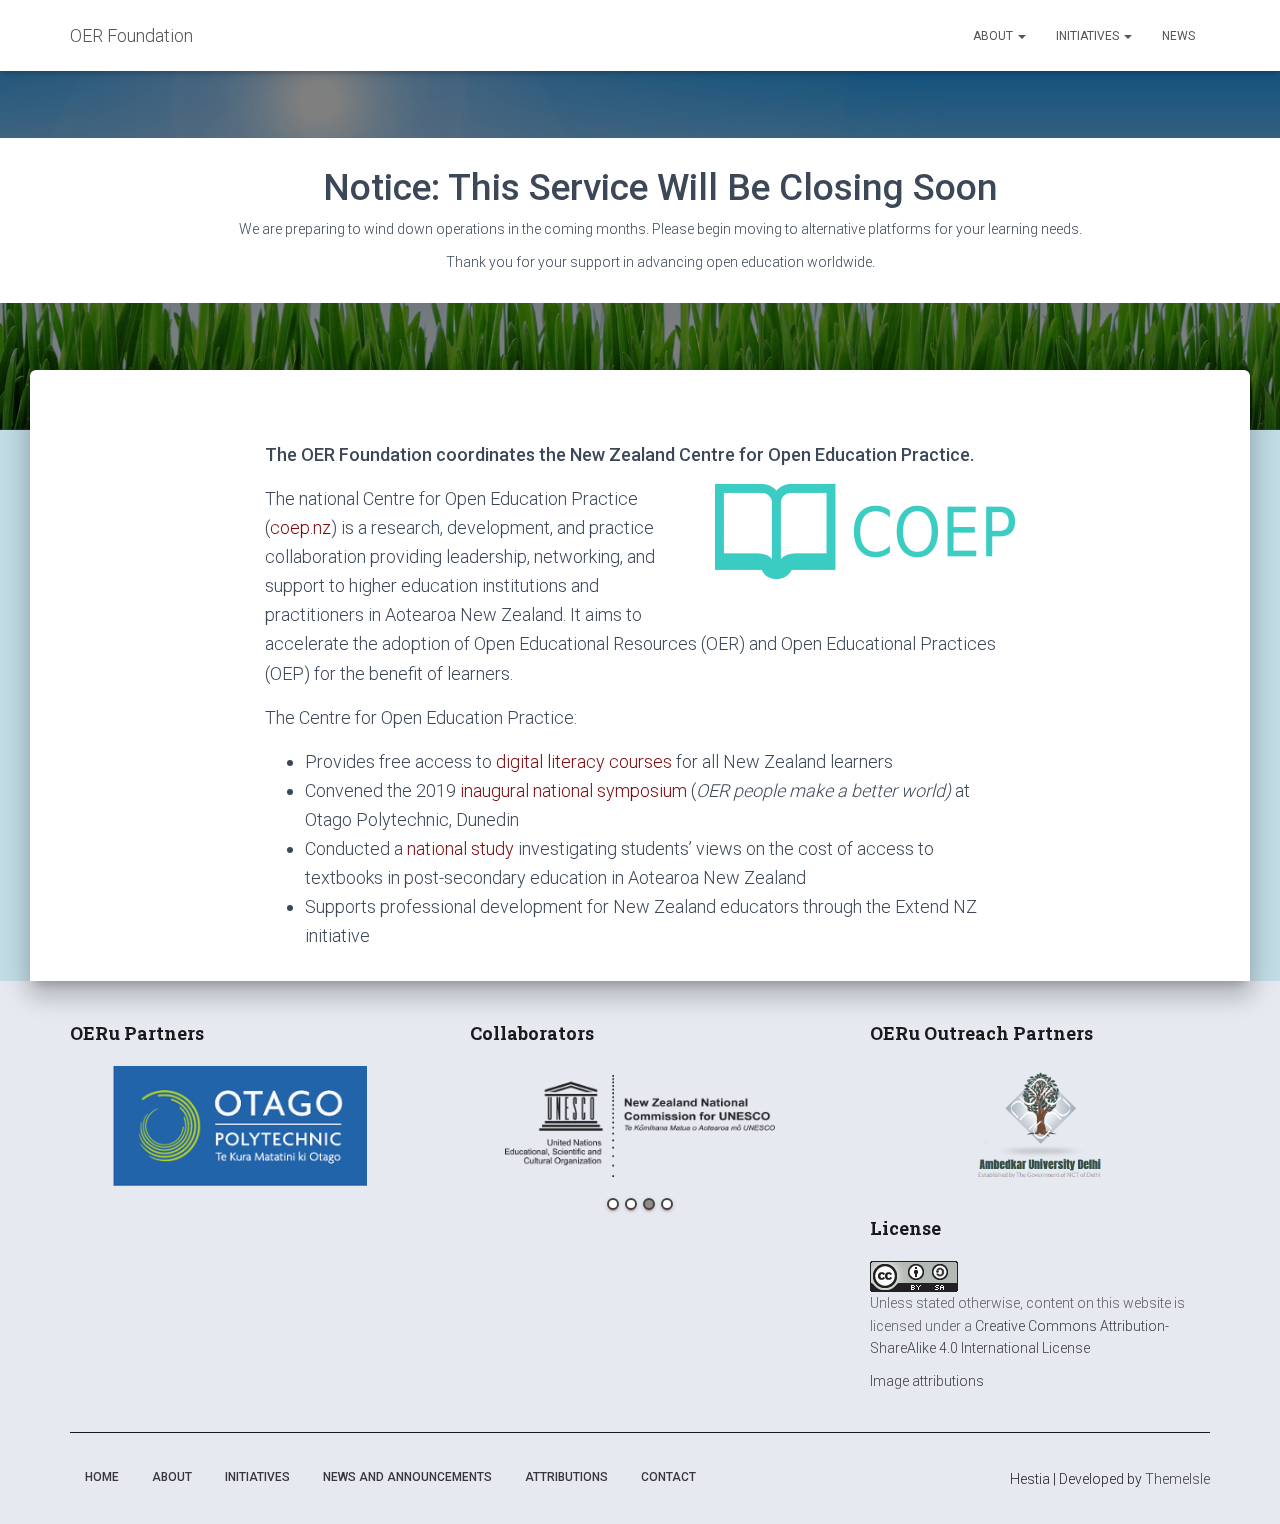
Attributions (566, 1477)
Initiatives (1089, 36)
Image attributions (927, 1381)
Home (102, 1477)
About (994, 36)
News (1178, 36)
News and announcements (407, 1477)
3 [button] (649, 1204)
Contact (668, 1477)
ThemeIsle (1177, 1479)
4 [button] (667, 1204)
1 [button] (613, 1204)
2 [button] (631, 1204)
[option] (240, 1126)
